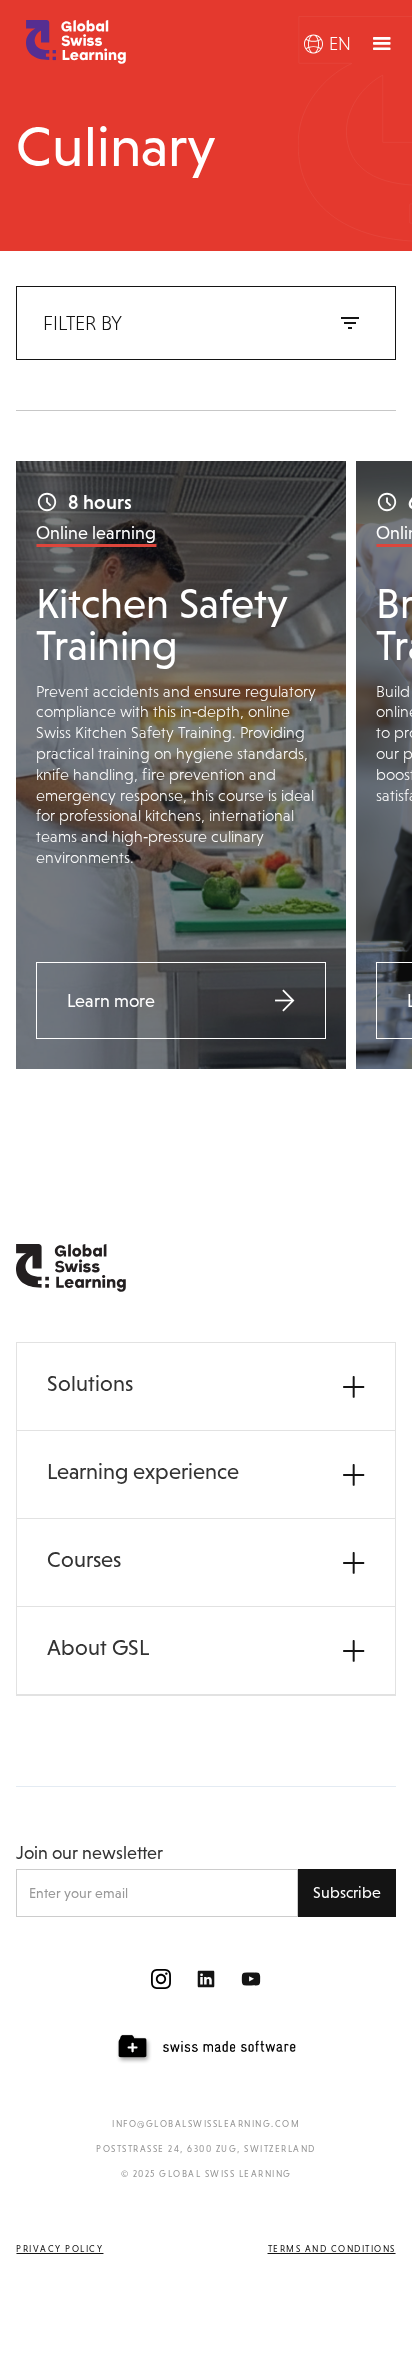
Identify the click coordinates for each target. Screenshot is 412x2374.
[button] (327, 44)
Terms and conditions (332, 2249)
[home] (71, 42)
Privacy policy (59, 2249)
